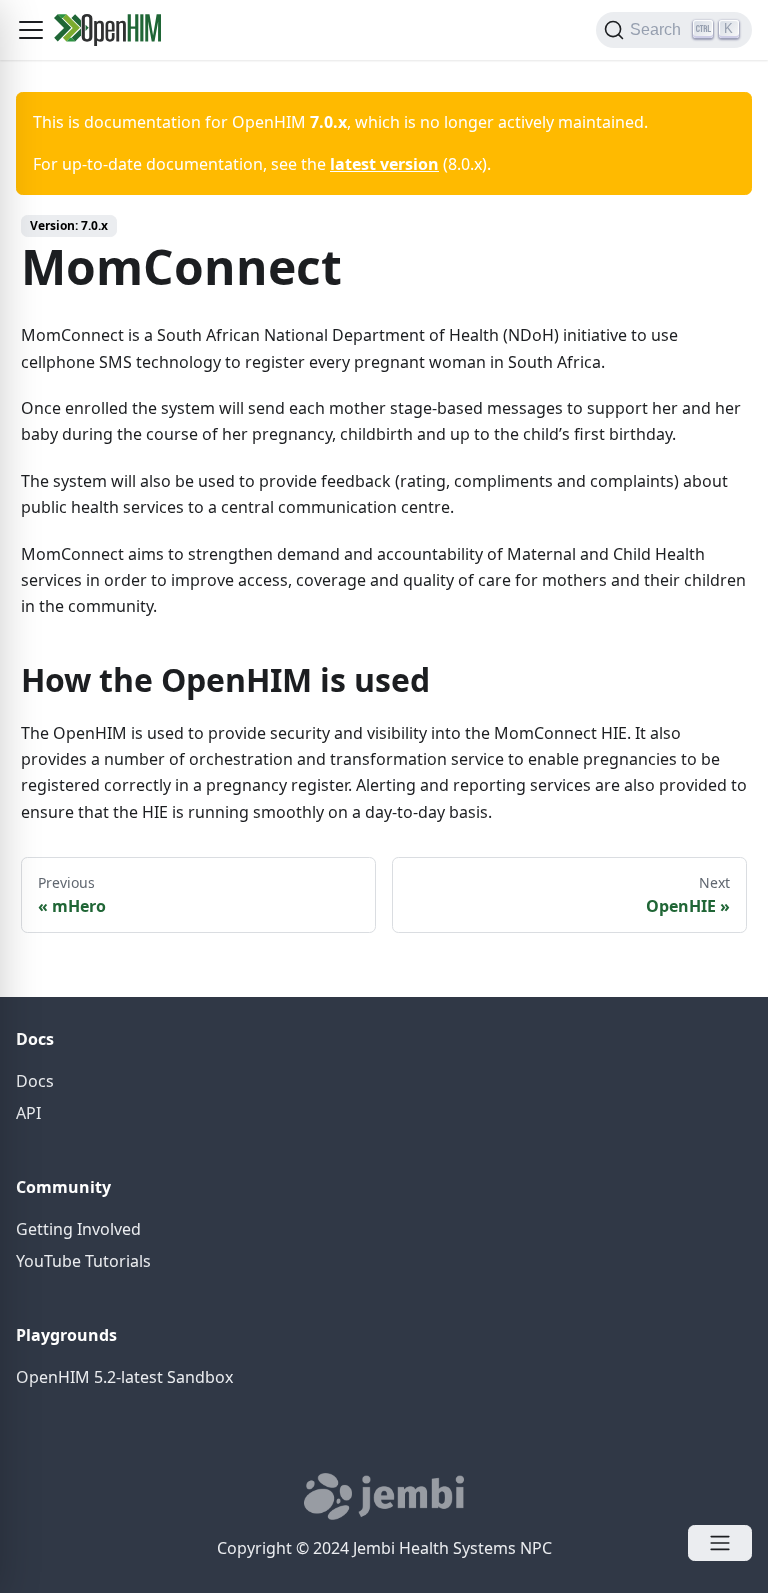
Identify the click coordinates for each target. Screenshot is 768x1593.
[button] (31, 30)
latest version (384, 164)
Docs (35, 1081)
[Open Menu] (720, 1543)
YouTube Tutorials (83, 1261)
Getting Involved (78, 1229)
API (28, 1113)
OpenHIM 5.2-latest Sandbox (124, 1377)
